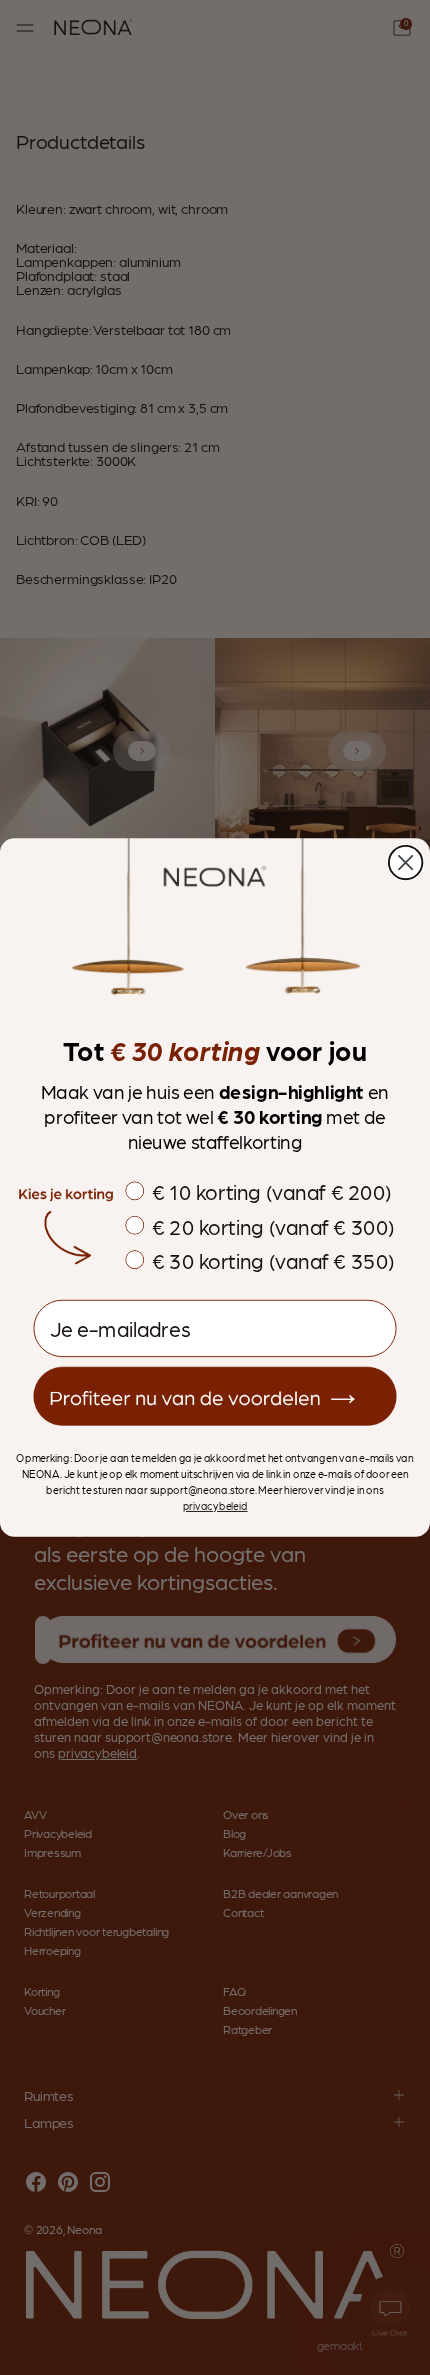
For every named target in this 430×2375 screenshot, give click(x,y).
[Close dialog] (405, 862)
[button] (214, 1396)
